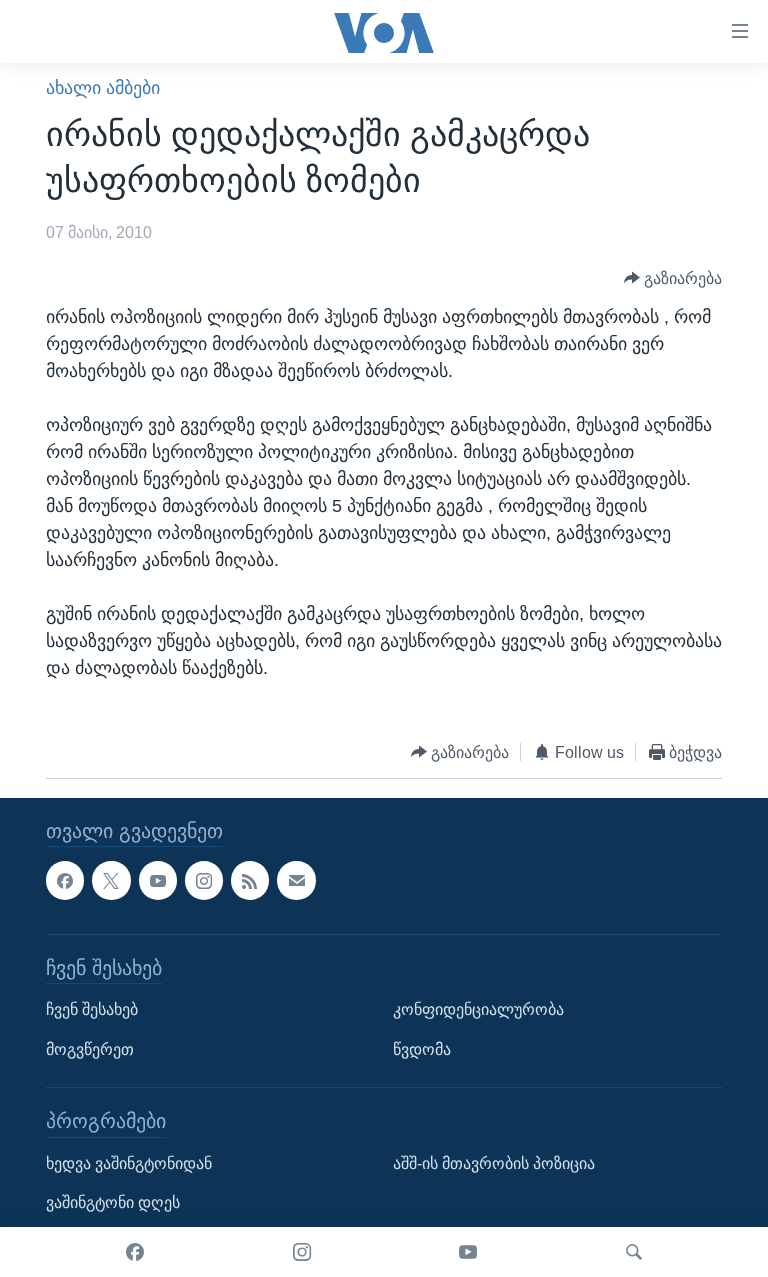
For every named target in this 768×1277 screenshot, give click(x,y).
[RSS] (250, 881)
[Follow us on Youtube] (158, 881)
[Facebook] (135, 1252)
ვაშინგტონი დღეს (113, 1203)
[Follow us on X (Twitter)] (111, 881)
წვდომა (422, 1049)
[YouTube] (468, 1252)
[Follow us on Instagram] (204, 881)
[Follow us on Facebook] (65, 881)
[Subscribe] (296, 881)
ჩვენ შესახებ (92, 1009)
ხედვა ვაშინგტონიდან (129, 1163)
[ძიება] (634, 1252)
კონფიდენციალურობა (478, 1009)
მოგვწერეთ (90, 1049)
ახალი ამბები (103, 88)
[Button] (673, 278)
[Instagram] (302, 1252)
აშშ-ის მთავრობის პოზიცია (494, 1163)
